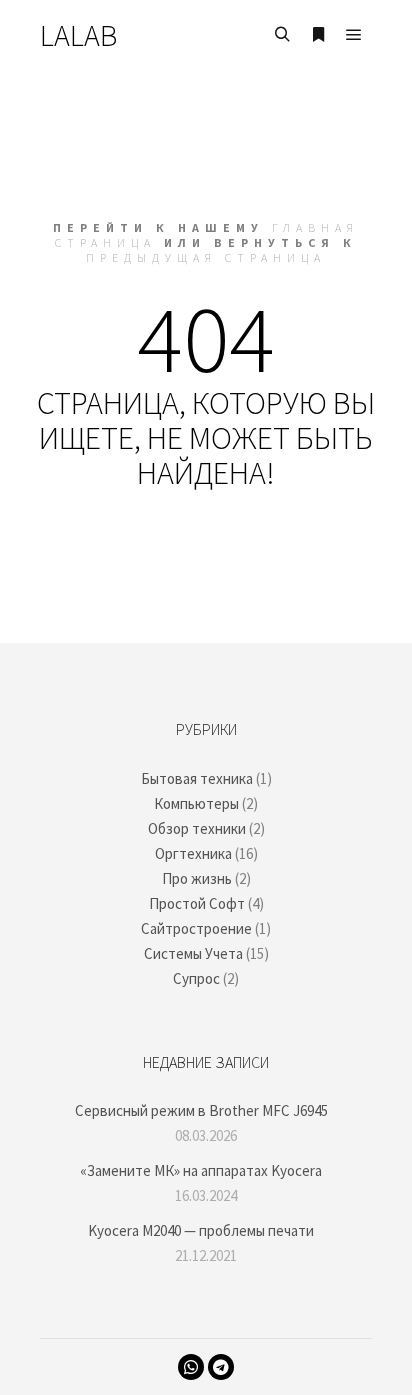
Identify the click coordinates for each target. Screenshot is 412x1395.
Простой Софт (197, 903)
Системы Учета (193, 953)
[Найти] (282, 35)
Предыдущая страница (206, 257)
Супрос (196, 978)
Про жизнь (197, 878)
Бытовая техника (197, 778)
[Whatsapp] (191, 1367)
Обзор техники (197, 828)
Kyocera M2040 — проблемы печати (201, 1230)
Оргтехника (193, 853)
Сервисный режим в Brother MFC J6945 (201, 1110)
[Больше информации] (318, 35)
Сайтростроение (196, 928)
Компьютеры (196, 803)
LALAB (78, 35)
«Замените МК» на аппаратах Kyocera (201, 1170)
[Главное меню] (354, 35)
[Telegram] (221, 1367)
